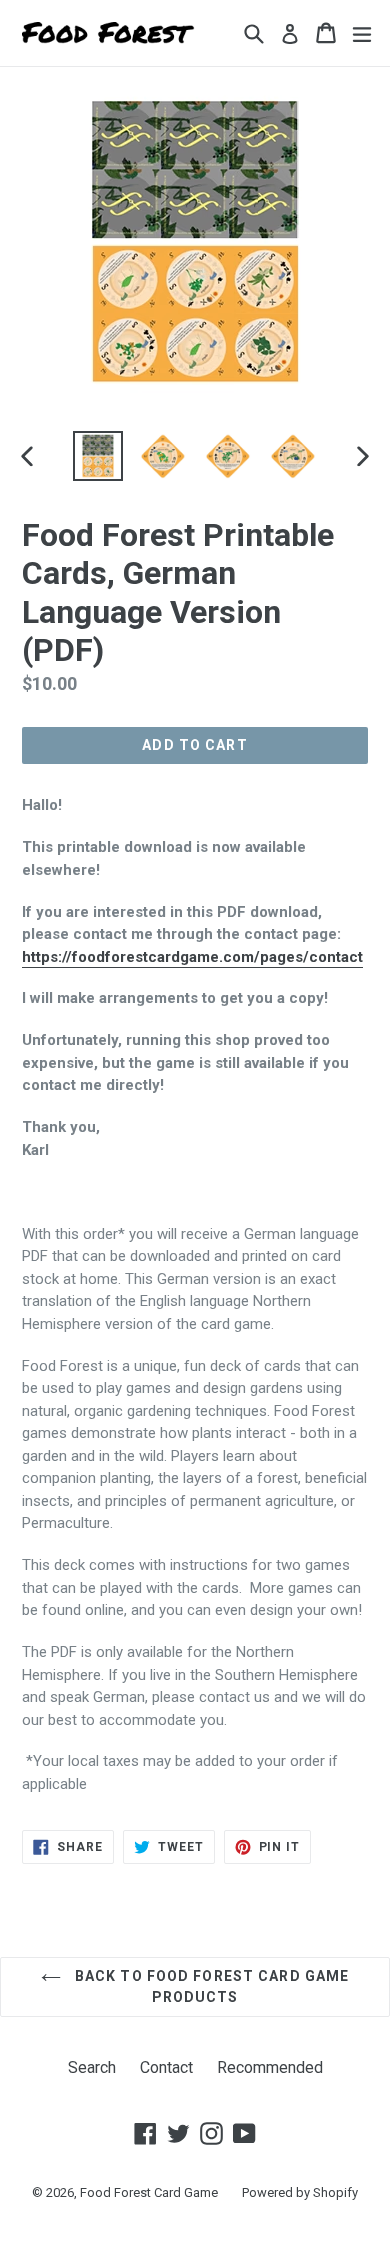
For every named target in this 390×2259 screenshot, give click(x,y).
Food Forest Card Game (149, 2192)
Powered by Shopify (300, 2192)
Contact (166, 2067)
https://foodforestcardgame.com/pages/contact (192, 957)
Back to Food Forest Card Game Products (210, 1986)
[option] (97, 456)
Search (92, 2067)
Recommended (270, 2067)
